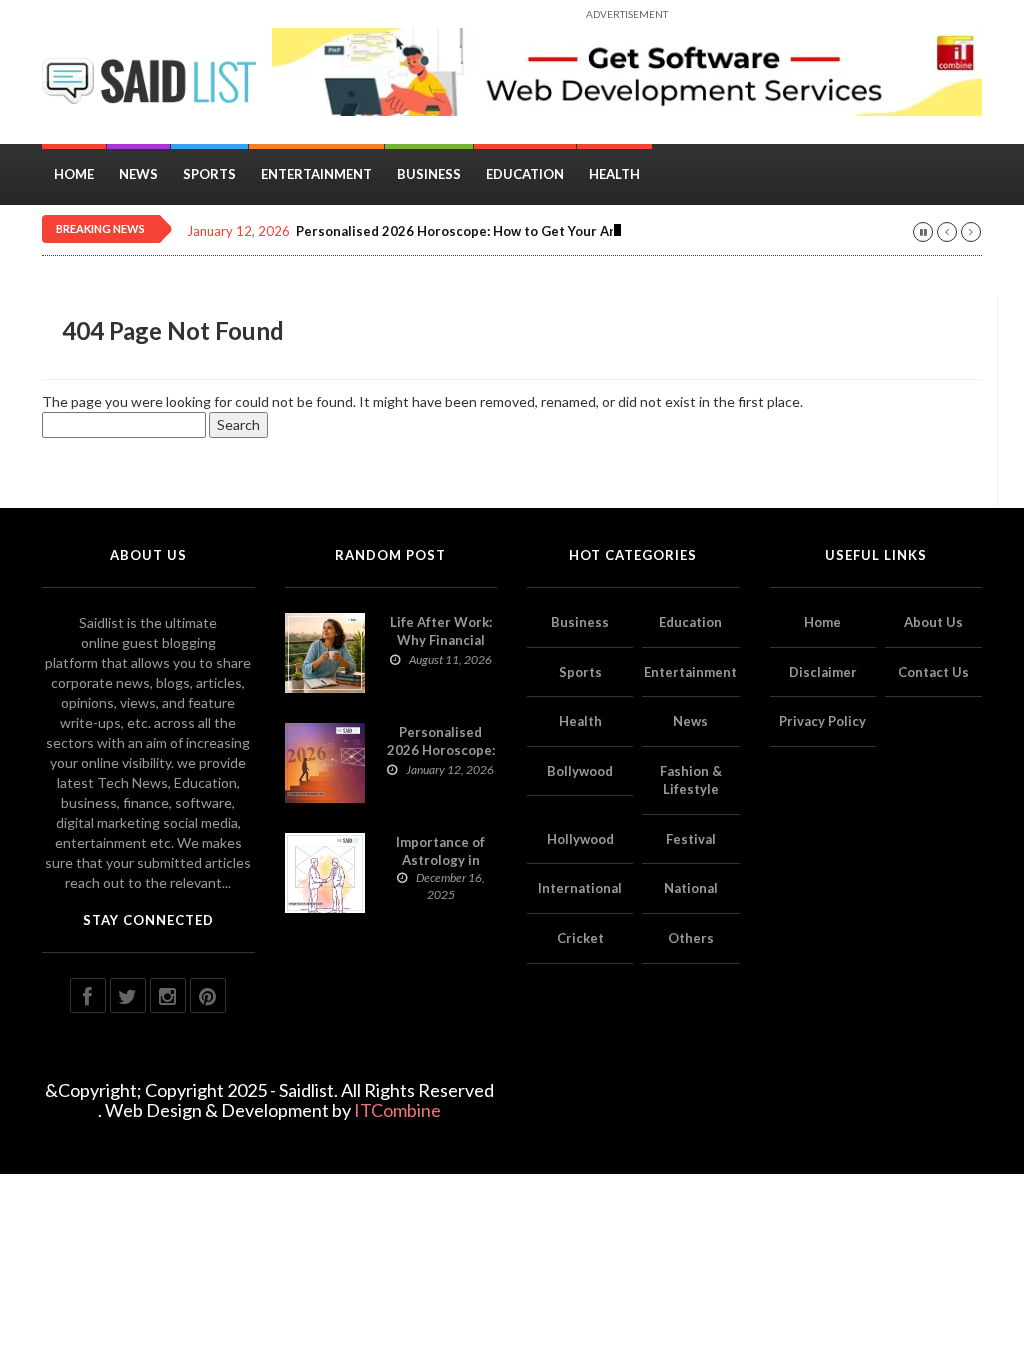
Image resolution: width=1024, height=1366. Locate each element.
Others (691, 938)
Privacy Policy (822, 721)
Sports (209, 174)
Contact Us (933, 672)
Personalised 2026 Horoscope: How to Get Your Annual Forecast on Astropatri (544, 231)
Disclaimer (823, 672)
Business (429, 174)
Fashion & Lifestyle (691, 780)
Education (525, 174)
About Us (933, 622)
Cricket (580, 938)
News (138, 174)
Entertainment (316, 174)
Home (74, 174)
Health (614, 174)
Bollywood (580, 771)
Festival (691, 839)
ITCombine (397, 1110)
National (691, 888)
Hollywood (580, 839)
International (580, 888)
